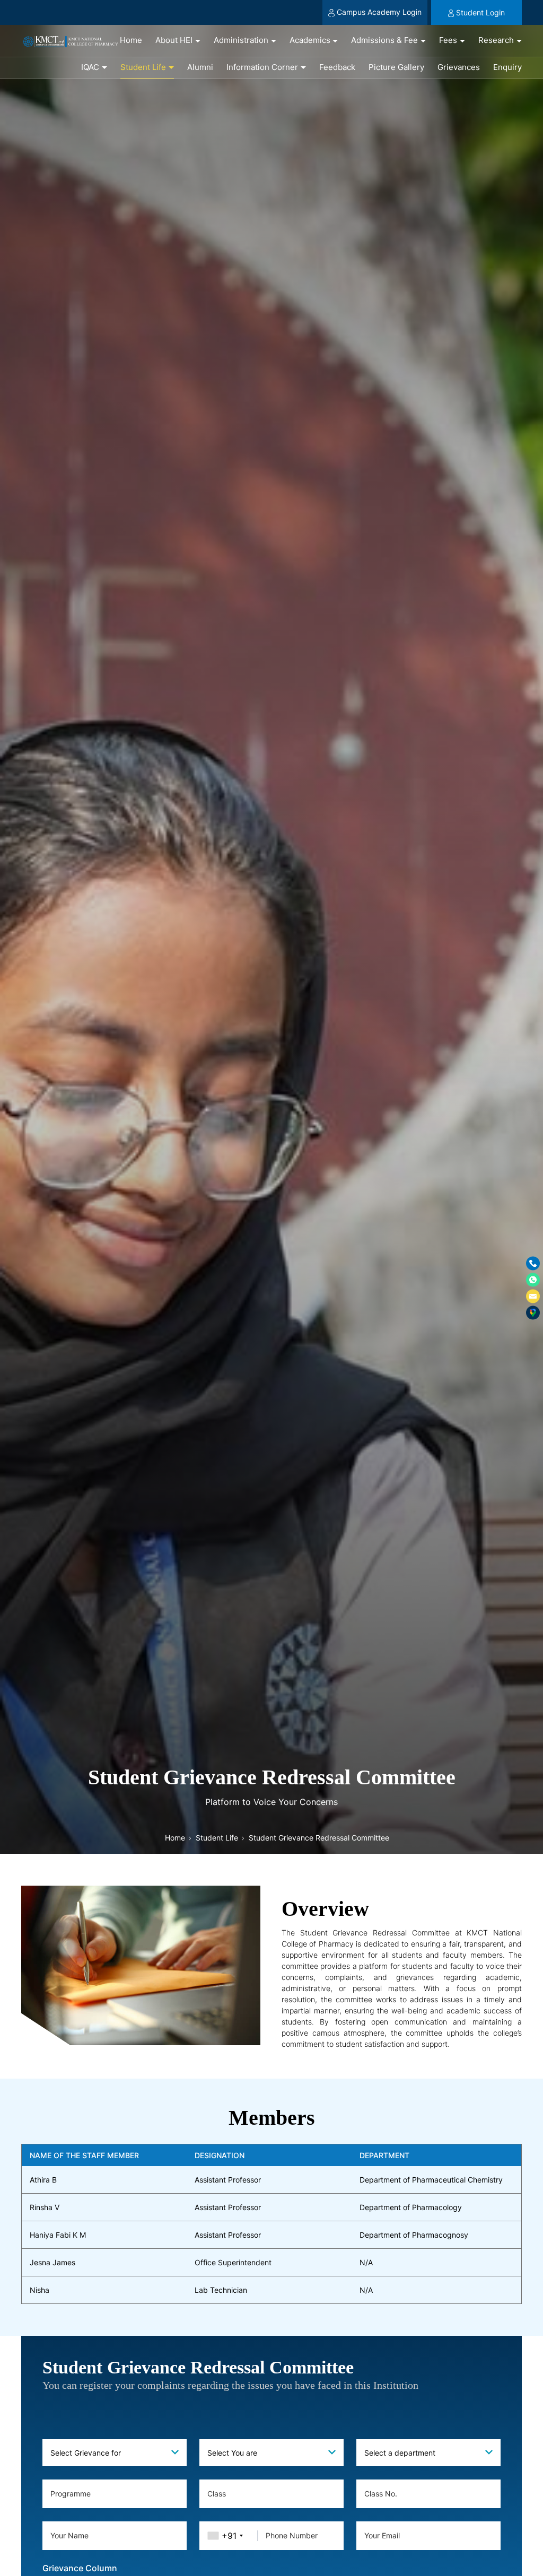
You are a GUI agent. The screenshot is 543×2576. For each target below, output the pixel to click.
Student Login (480, 12)
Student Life (217, 1838)
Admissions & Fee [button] (384, 40)
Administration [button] (241, 40)
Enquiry (507, 67)
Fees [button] (448, 40)
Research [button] (496, 40)
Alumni (200, 67)
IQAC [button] (90, 67)
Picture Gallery (396, 67)
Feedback (337, 67)
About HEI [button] (174, 40)
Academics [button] (310, 40)
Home (131, 40)
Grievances (459, 67)
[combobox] (115, 2453)
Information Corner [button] (262, 67)
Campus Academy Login (379, 12)
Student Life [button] (143, 67)
